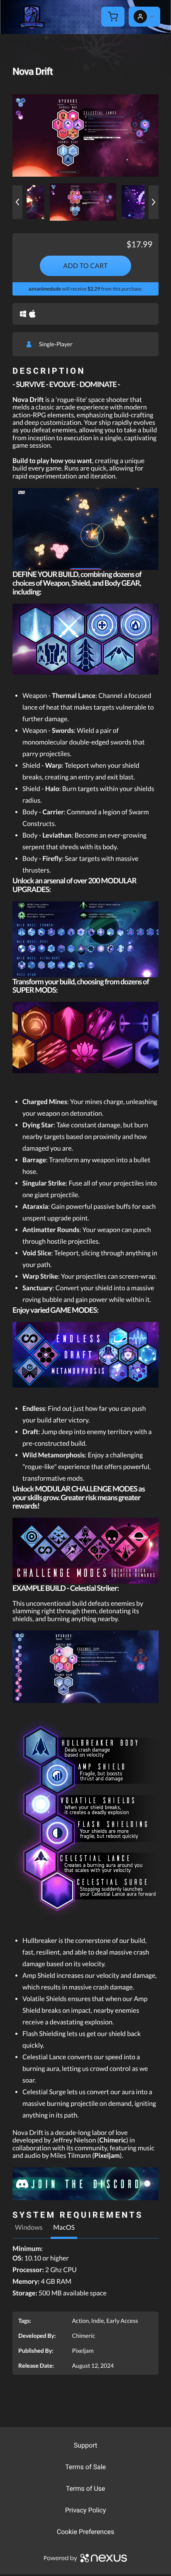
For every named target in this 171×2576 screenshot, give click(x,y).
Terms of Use (86, 2488)
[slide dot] (83, 202)
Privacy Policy (86, 2510)
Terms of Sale (85, 2467)
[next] (154, 202)
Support (85, 2445)
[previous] (17, 202)
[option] (85, 135)
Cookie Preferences (86, 2532)
